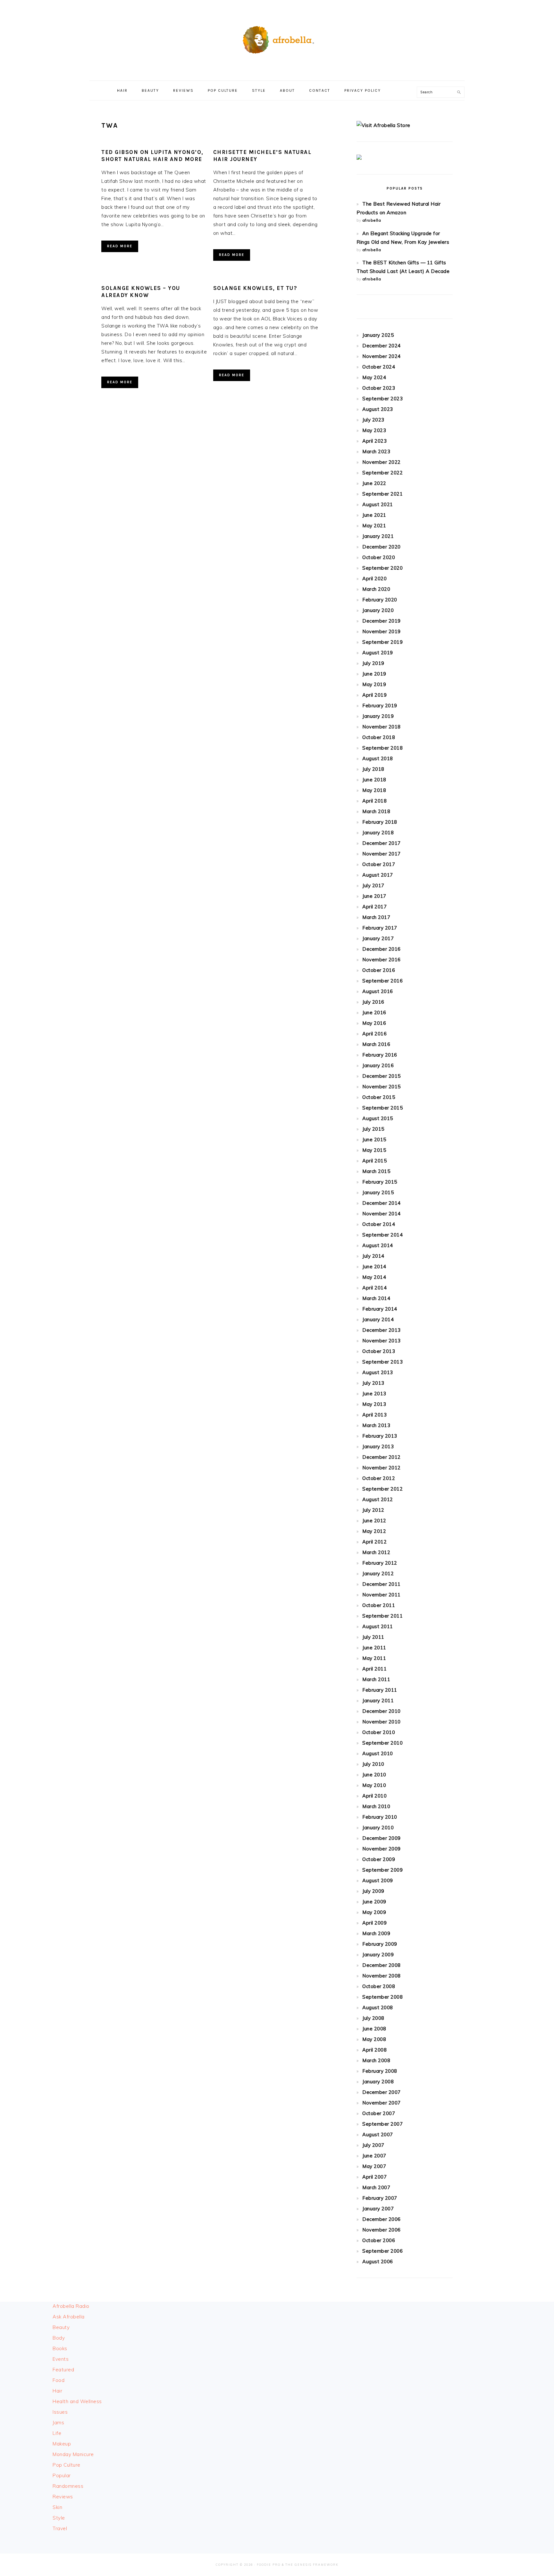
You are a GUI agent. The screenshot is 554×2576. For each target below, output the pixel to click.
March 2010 (376, 1806)
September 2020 (382, 568)
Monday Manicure (73, 2454)
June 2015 (374, 1139)
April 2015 (374, 1161)
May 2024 (374, 377)
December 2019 (382, 621)
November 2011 (382, 1595)
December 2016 (382, 949)
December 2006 (382, 2219)
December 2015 (382, 1076)
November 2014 (382, 1214)
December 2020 (382, 547)
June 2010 (374, 1775)
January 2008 (378, 2082)
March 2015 (376, 1171)
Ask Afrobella (69, 2317)
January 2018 (378, 833)
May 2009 (374, 1912)
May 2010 (374, 1785)
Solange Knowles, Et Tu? (255, 288)
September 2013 (382, 1362)
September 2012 (382, 1489)
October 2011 (379, 1605)
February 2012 (380, 1563)
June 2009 (374, 1902)
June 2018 (374, 780)
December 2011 (382, 1584)
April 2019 (374, 695)
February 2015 (380, 1182)
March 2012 (376, 1552)
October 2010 (379, 1732)
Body (59, 2338)
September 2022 (382, 473)
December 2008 (382, 1965)
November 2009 (382, 1849)
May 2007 (374, 2166)
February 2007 (380, 2198)
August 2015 (378, 1118)
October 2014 (379, 1224)
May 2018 (374, 790)
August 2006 (378, 2261)
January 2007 (378, 2209)
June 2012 (374, 1521)
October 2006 (379, 2240)
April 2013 (374, 1415)
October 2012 (379, 1478)
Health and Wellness (77, 2401)
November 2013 (382, 1341)
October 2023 (379, 388)
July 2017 (373, 885)
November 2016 (382, 960)
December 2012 (382, 1457)
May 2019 (374, 684)
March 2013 (376, 1425)
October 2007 (379, 2113)
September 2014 (382, 1235)
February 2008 (380, 2071)
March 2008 (376, 2060)
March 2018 (376, 811)
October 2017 (379, 864)
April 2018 (374, 801)
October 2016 (379, 970)
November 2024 (382, 356)
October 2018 (379, 737)
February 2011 (380, 1690)
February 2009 (380, 1944)
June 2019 (374, 674)
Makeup (62, 2444)
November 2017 (382, 854)
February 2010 (380, 1817)
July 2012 (373, 1510)
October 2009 (379, 1859)
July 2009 (373, 1891)
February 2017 (380, 928)
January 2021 (378, 536)
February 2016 (380, 1055)
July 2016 (373, 1002)
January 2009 (378, 1955)
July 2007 (373, 2145)
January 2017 (378, 938)
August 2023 (378, 409)
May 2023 (374, 430)
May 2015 (374, 1150)
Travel (60, 2528)
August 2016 (378, 991)
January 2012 (378, 1573)
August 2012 (378, 1499)
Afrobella (277, 38)
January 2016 (378, 1065)
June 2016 (374, 1012)
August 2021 (378, 504)
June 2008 (374, 2029)
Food (59, 2380)
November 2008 (382, 1976)
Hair (57, 2391)
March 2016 (376, 1044)
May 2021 (374, 526)
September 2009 (382, 1870)
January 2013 (378, 1446)
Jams (58, 2423)
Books (60, 2348)
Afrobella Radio (71, 2306)
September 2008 (382, 1997)
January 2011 (378, 1700)
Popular (62, 2475)
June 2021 (374, 515)
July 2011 (373, 1637)
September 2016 (382, 981)
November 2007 (382, 2103)
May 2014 (374, 1277)
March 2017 (376, 917)
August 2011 (378, 1626)
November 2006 (382, 2230)
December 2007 (382, 2092)
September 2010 (382, 1743)
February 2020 (380, 600)
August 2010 (378, 1753)
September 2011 (382, 1616)
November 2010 (382, 1722)
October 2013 (379, 1351)
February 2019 (380, 706)
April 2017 (374, 907)
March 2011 (376, 1679)
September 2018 (382, 748)
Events (61, 2359)
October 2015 (379, 1097)
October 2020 (379, 557)
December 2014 (382, 1203)
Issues (60, 2412)
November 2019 (382, 631)
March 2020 (376, 589)
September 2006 (382, 2251)
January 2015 (378, 1192)
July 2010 (373, 1764)
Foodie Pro (269, 2565)
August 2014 (378, 1245)
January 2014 (378, 1319)
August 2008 (378, 2007)
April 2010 (374, 1796)
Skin (57, 2507)
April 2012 (374, 1542)
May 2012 (374, 1531)
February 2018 (380, 822)
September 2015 (382, 1108)
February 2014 (380, 1309)
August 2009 (378, 1880)
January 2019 (378, 716)
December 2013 (382, 1330)
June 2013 (374, 1394)
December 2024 (382, 346)
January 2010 (378, 1828)
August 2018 (378, 758)
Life (57, 2433)
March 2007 (376, 2187)
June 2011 (374, 1648)
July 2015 (373, 1129)
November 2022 (382, 462)
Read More (120, 246)
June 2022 (374, 483)
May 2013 (374, 1404)
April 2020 (374, 578)
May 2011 (374, 1658)
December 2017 (382, 843)
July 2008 (373, 2018)
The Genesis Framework (312, 2565)
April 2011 (374, 1669)
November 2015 (382, 1087)
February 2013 (380, 1436)
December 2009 (382, 1838)
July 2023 (373, 420)
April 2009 (374, 1923)
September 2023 (382, 399)
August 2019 (378, 653)
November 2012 (382, 1468)
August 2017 (378, 875)
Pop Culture (67, 2465)
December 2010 (382, 1711)
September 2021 (382, 494)
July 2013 (373, 1383)
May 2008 (374, 2039)
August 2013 (378, 1372)
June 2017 (374, 896)
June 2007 (374, 2156)
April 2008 (374, 2050)
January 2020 (378, 610)
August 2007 (378, 2134)
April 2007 (374, 2177)
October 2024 (379, 367)
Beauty (61, 2327)
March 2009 (376, 1933)
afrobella (372, 220)
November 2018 (382, 727)
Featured (63, 2370)
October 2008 (379, 1986)
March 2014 (376, 1298)
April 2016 (374, 1034)
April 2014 (374, 1288)
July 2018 (373, 769)
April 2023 (374, 441)
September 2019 (382, 642)
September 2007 (382, 2124)
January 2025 (378, 335)
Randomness (68, 2486)
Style (59, 2518)
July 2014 (373, 1256)
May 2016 (374, 1023)
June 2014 (374, 1267)
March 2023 (376, 451)
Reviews (63, 2497)
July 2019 (373, 663)
